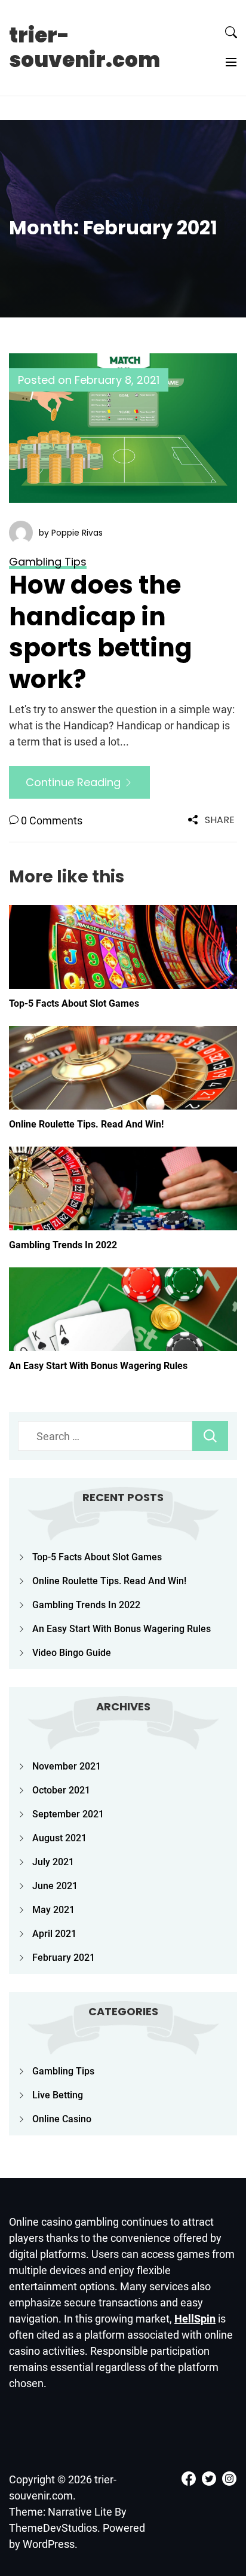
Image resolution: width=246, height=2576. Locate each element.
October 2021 (61, 1790)
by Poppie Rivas (71, 533)
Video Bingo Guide (72, 1653)
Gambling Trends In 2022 (63, 1245)
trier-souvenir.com (84, 48)
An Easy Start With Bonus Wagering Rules (98, 1366)
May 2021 (53, 1910)
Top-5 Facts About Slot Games (74, 1003)
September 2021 (68, 1814)
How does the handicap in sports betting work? (101, 632)
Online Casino (62, 2119)
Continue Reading (75, 782)
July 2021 (53, 1862)
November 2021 (67, 1766)
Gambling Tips (63, 2071)
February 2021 (64, 1958)
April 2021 (54, 1934)
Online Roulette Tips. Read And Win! (86, 1124)
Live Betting (58, 2095)
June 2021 (55, 1886)
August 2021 (59, 1838)
